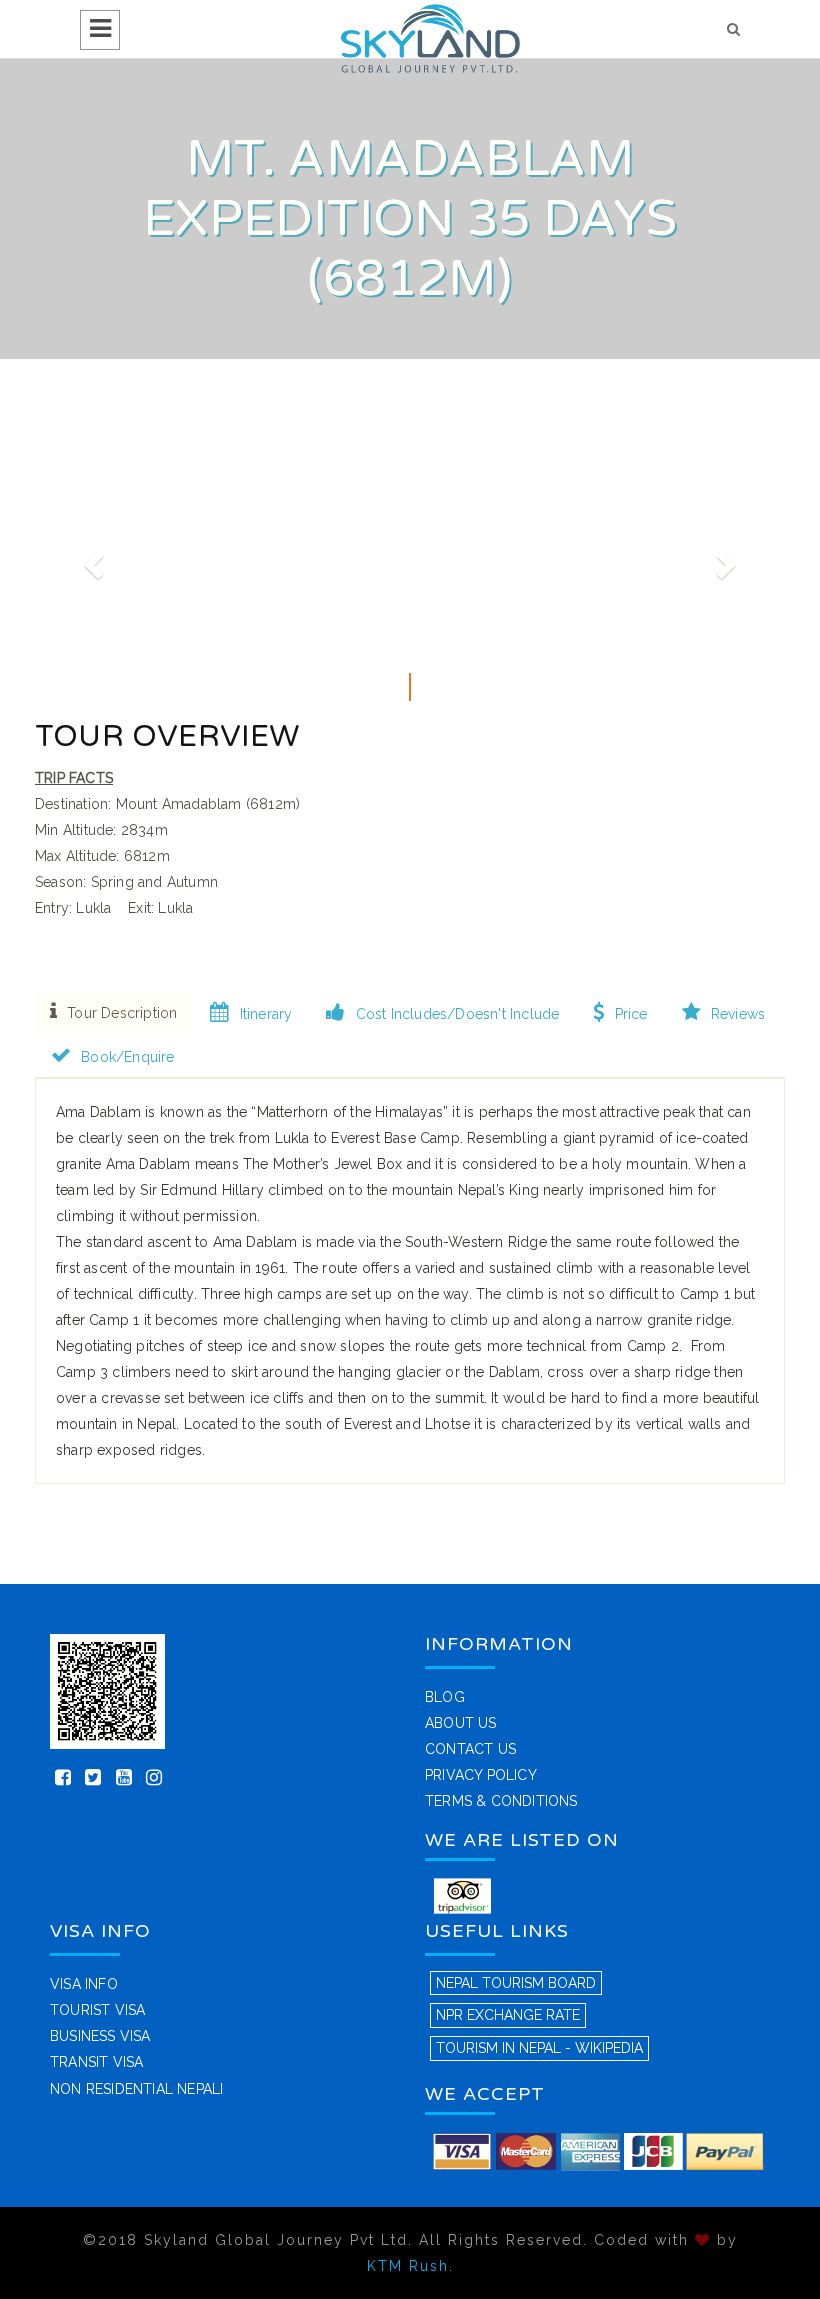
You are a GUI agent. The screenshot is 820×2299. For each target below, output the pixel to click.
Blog (445, 1697)
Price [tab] (631, 1014)
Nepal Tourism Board (516, 1983)
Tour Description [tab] (122, 1013)
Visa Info (84, 1984)
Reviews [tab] (738, 1014)
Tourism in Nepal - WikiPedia (539, 2048)
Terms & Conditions (501, 1801)
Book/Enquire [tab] (127, 1057)
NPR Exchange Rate (508, 2015)
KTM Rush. (410, 2266)
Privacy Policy (481, 1775)
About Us (461, 1723)
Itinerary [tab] (266, 1014)
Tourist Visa (97, 2010)
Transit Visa (96, 2062)
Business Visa (100, 2036)
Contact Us (470, 1749)
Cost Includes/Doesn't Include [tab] (458, 1014)
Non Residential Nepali (136, 2089)
